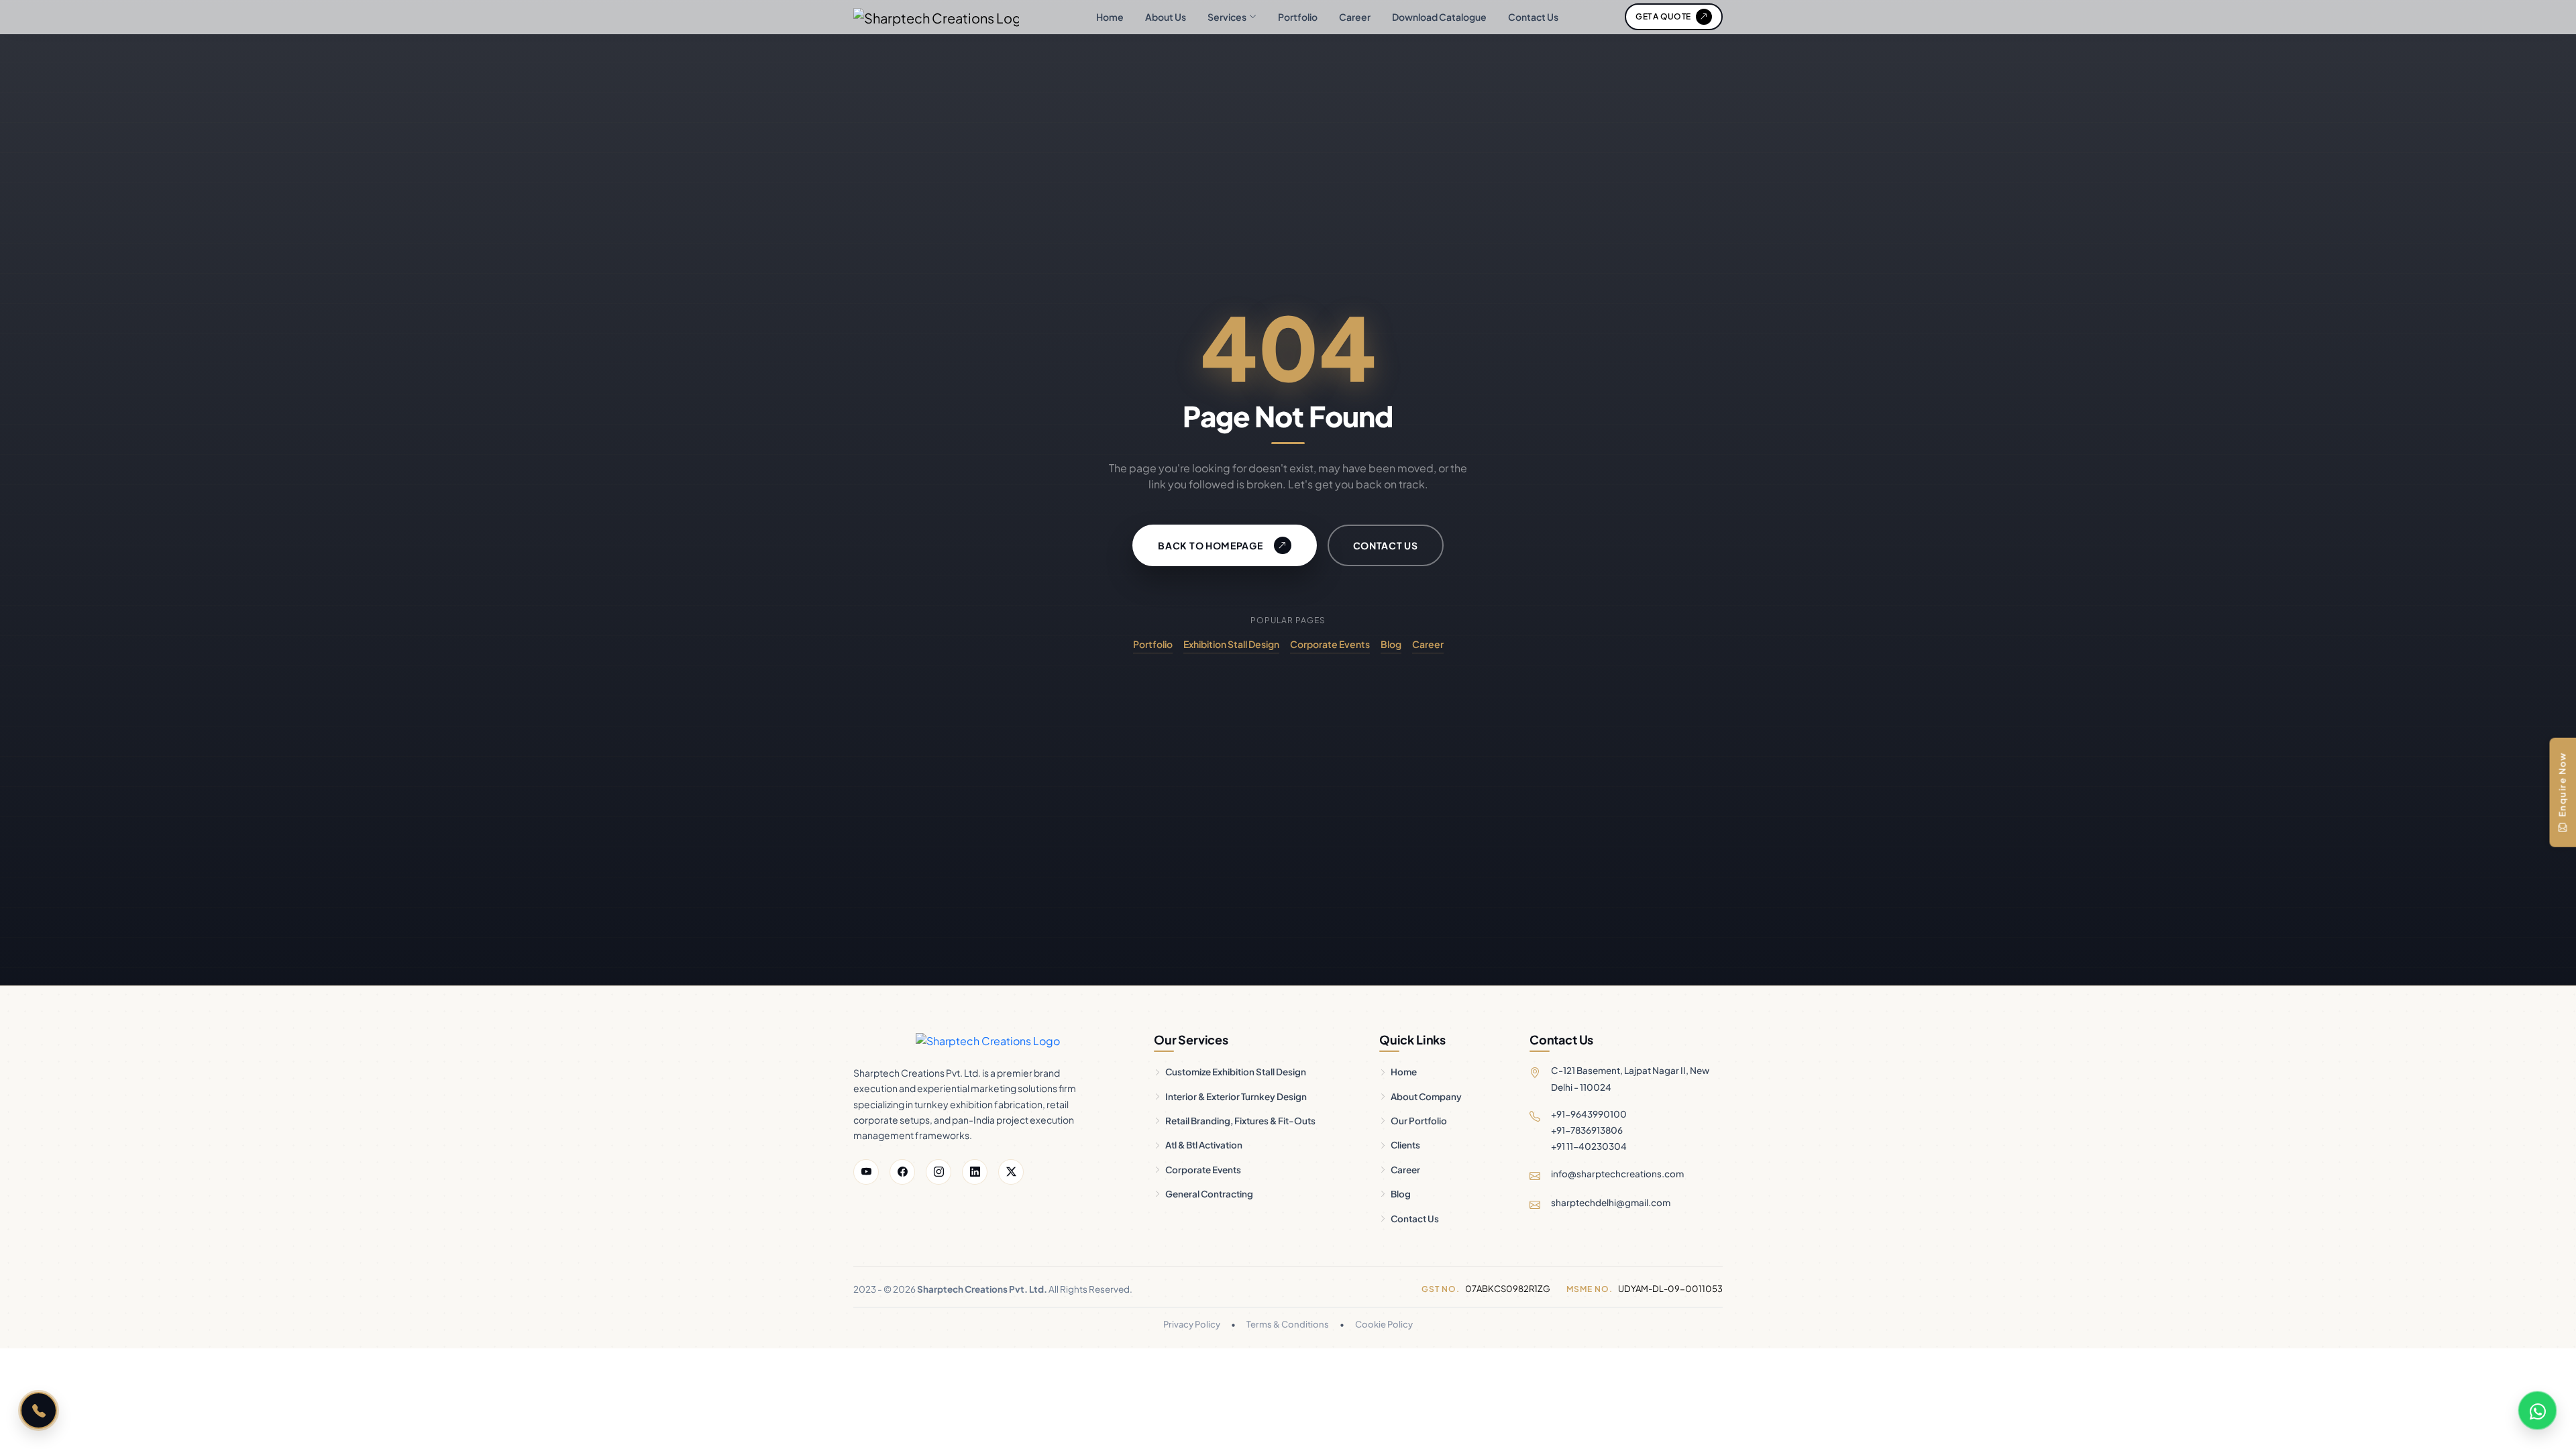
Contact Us (1533, 17)
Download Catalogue (1439, 17)
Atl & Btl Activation (1204, 1145)
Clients (1405, 1145)
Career (1355, 17)
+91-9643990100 (1589, 1114)
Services (1227, 17)
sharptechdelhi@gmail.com (1611, 1202)
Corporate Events (1330, 644)
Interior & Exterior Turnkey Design (1236, 1096)
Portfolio (1298, 17)
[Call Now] (39, 1410)
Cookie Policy (1384, 1324)
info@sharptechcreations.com (1617, 1174)
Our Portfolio (1419, 1121)
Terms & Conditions (1288, 1324)
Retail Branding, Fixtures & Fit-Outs (1240, 1121)
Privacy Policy (1192, 1324)
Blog (1391, 644)
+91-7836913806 (1587, 1130)
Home (1110, 17)
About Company (1426, 1096)
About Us (1166, 17)
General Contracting (1209, 1194)
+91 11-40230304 (1589, 1146)
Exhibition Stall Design (1231, 644)
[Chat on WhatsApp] (2537, 1410)
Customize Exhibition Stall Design (1236, 1072)
